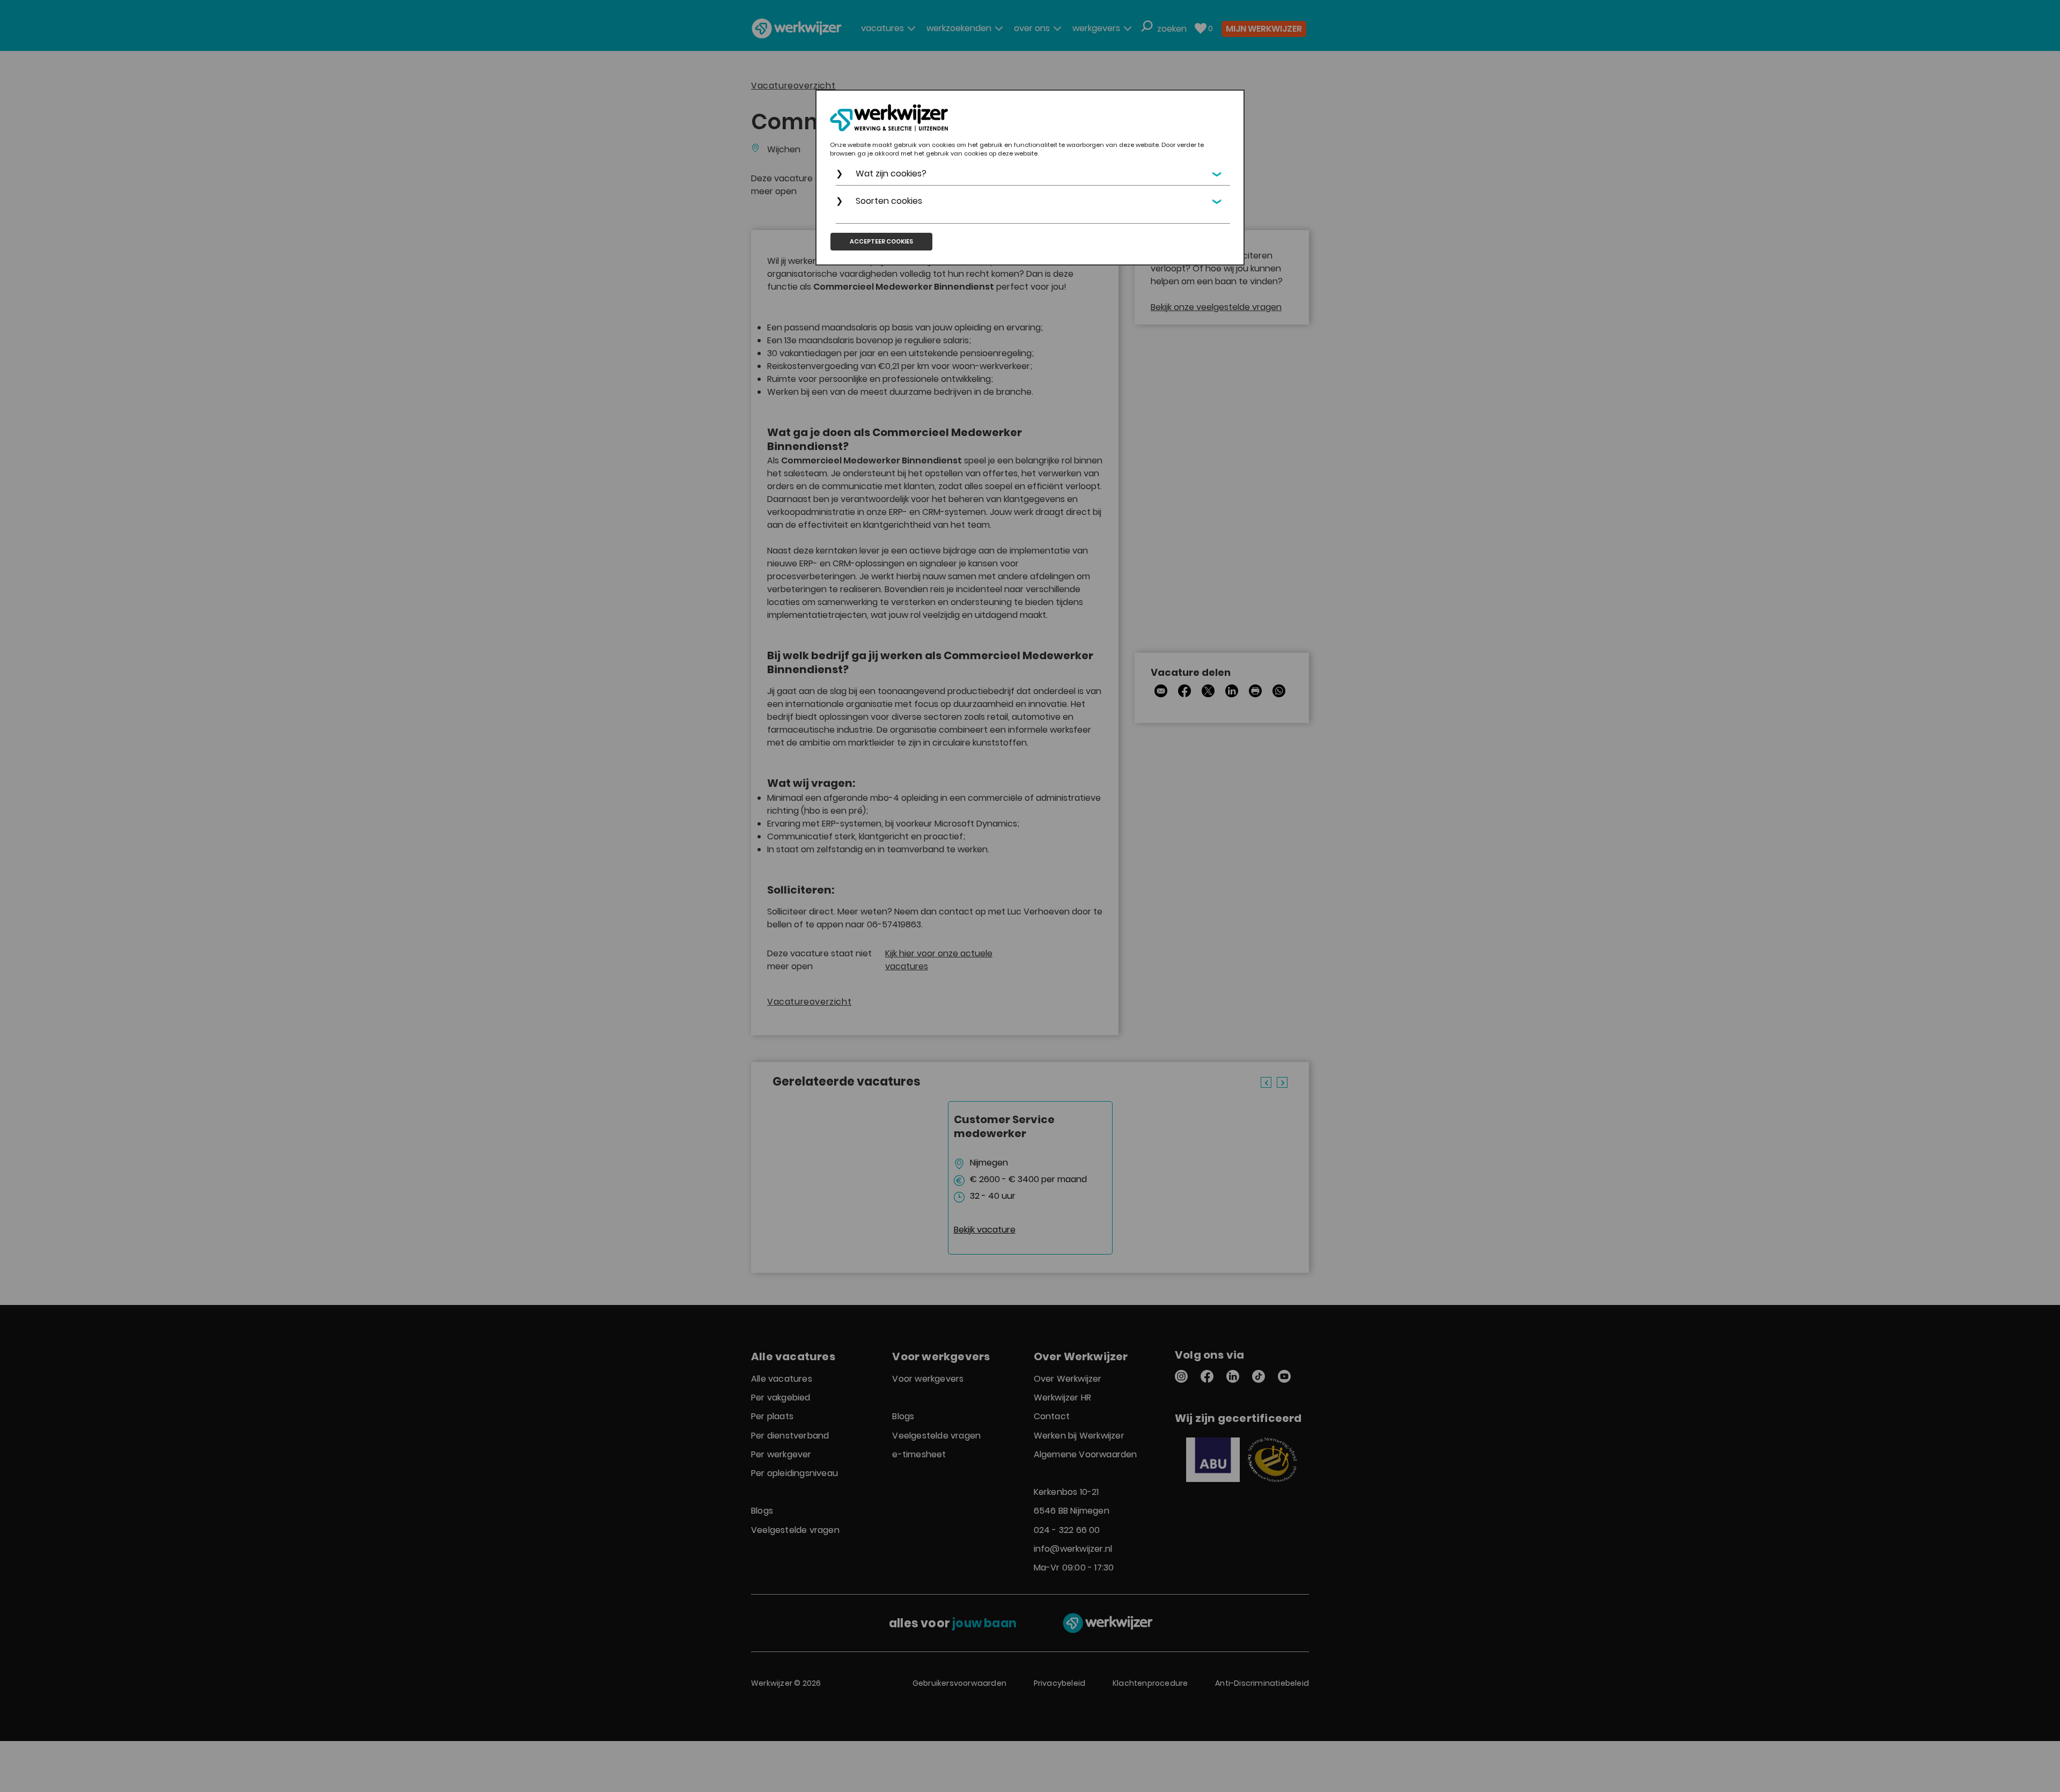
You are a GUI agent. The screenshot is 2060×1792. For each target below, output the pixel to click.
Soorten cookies (889, 201)
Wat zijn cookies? (891, 174)
